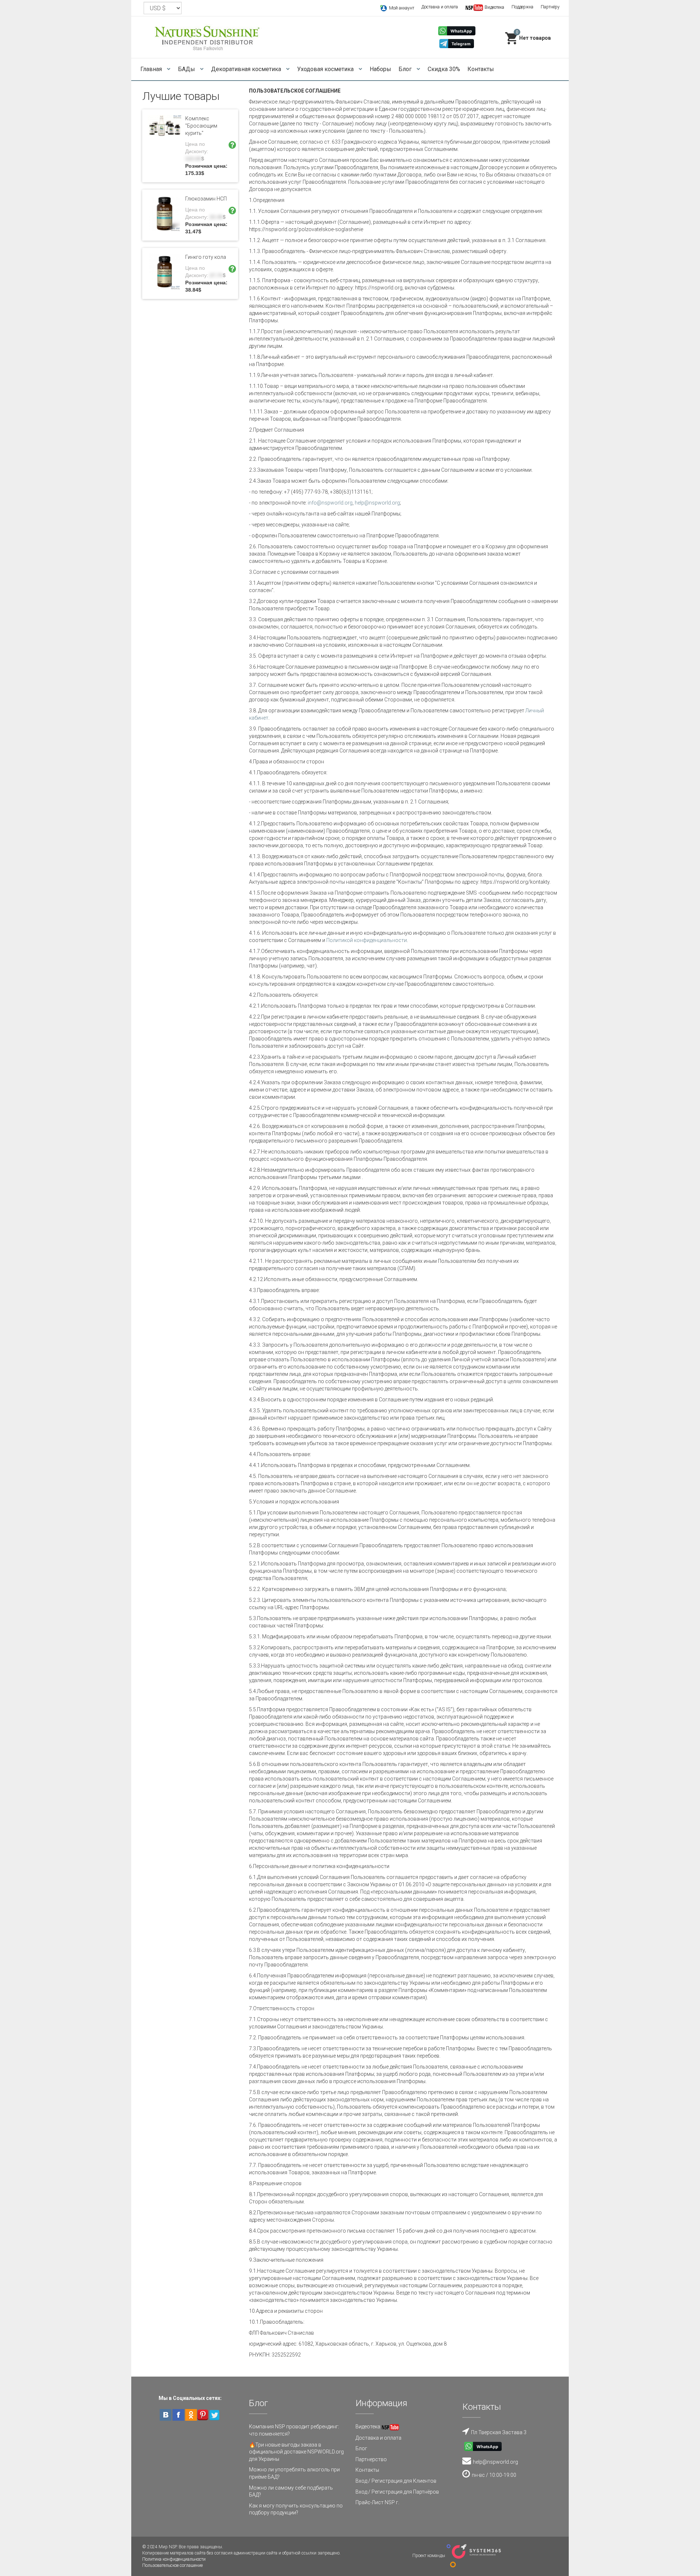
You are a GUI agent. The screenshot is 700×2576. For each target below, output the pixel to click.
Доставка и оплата (440, 7)
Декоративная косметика (247, 69)
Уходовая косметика (326, 69)
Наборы (380, 69)
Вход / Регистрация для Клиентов (396, 2481)
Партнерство (371, 2459)
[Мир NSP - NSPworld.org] (208, 37)
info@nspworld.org (330, 503)
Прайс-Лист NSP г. (377, 2502)
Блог (406, 69)
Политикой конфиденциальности (367, 940)
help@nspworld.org (377, 503)
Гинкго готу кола (206, 257)
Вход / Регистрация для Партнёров (397, 2492)
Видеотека (368, 2427)
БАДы (187, 69)
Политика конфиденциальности (174, 2559)
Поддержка (522, 7)
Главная (152, 69)
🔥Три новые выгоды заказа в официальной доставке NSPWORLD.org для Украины (296, 2452)
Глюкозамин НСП (206, 199)
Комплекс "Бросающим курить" (201, 126)
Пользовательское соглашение (172, 2565)
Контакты (481, 69)
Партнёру (550, 7)
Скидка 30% (444, 69)
